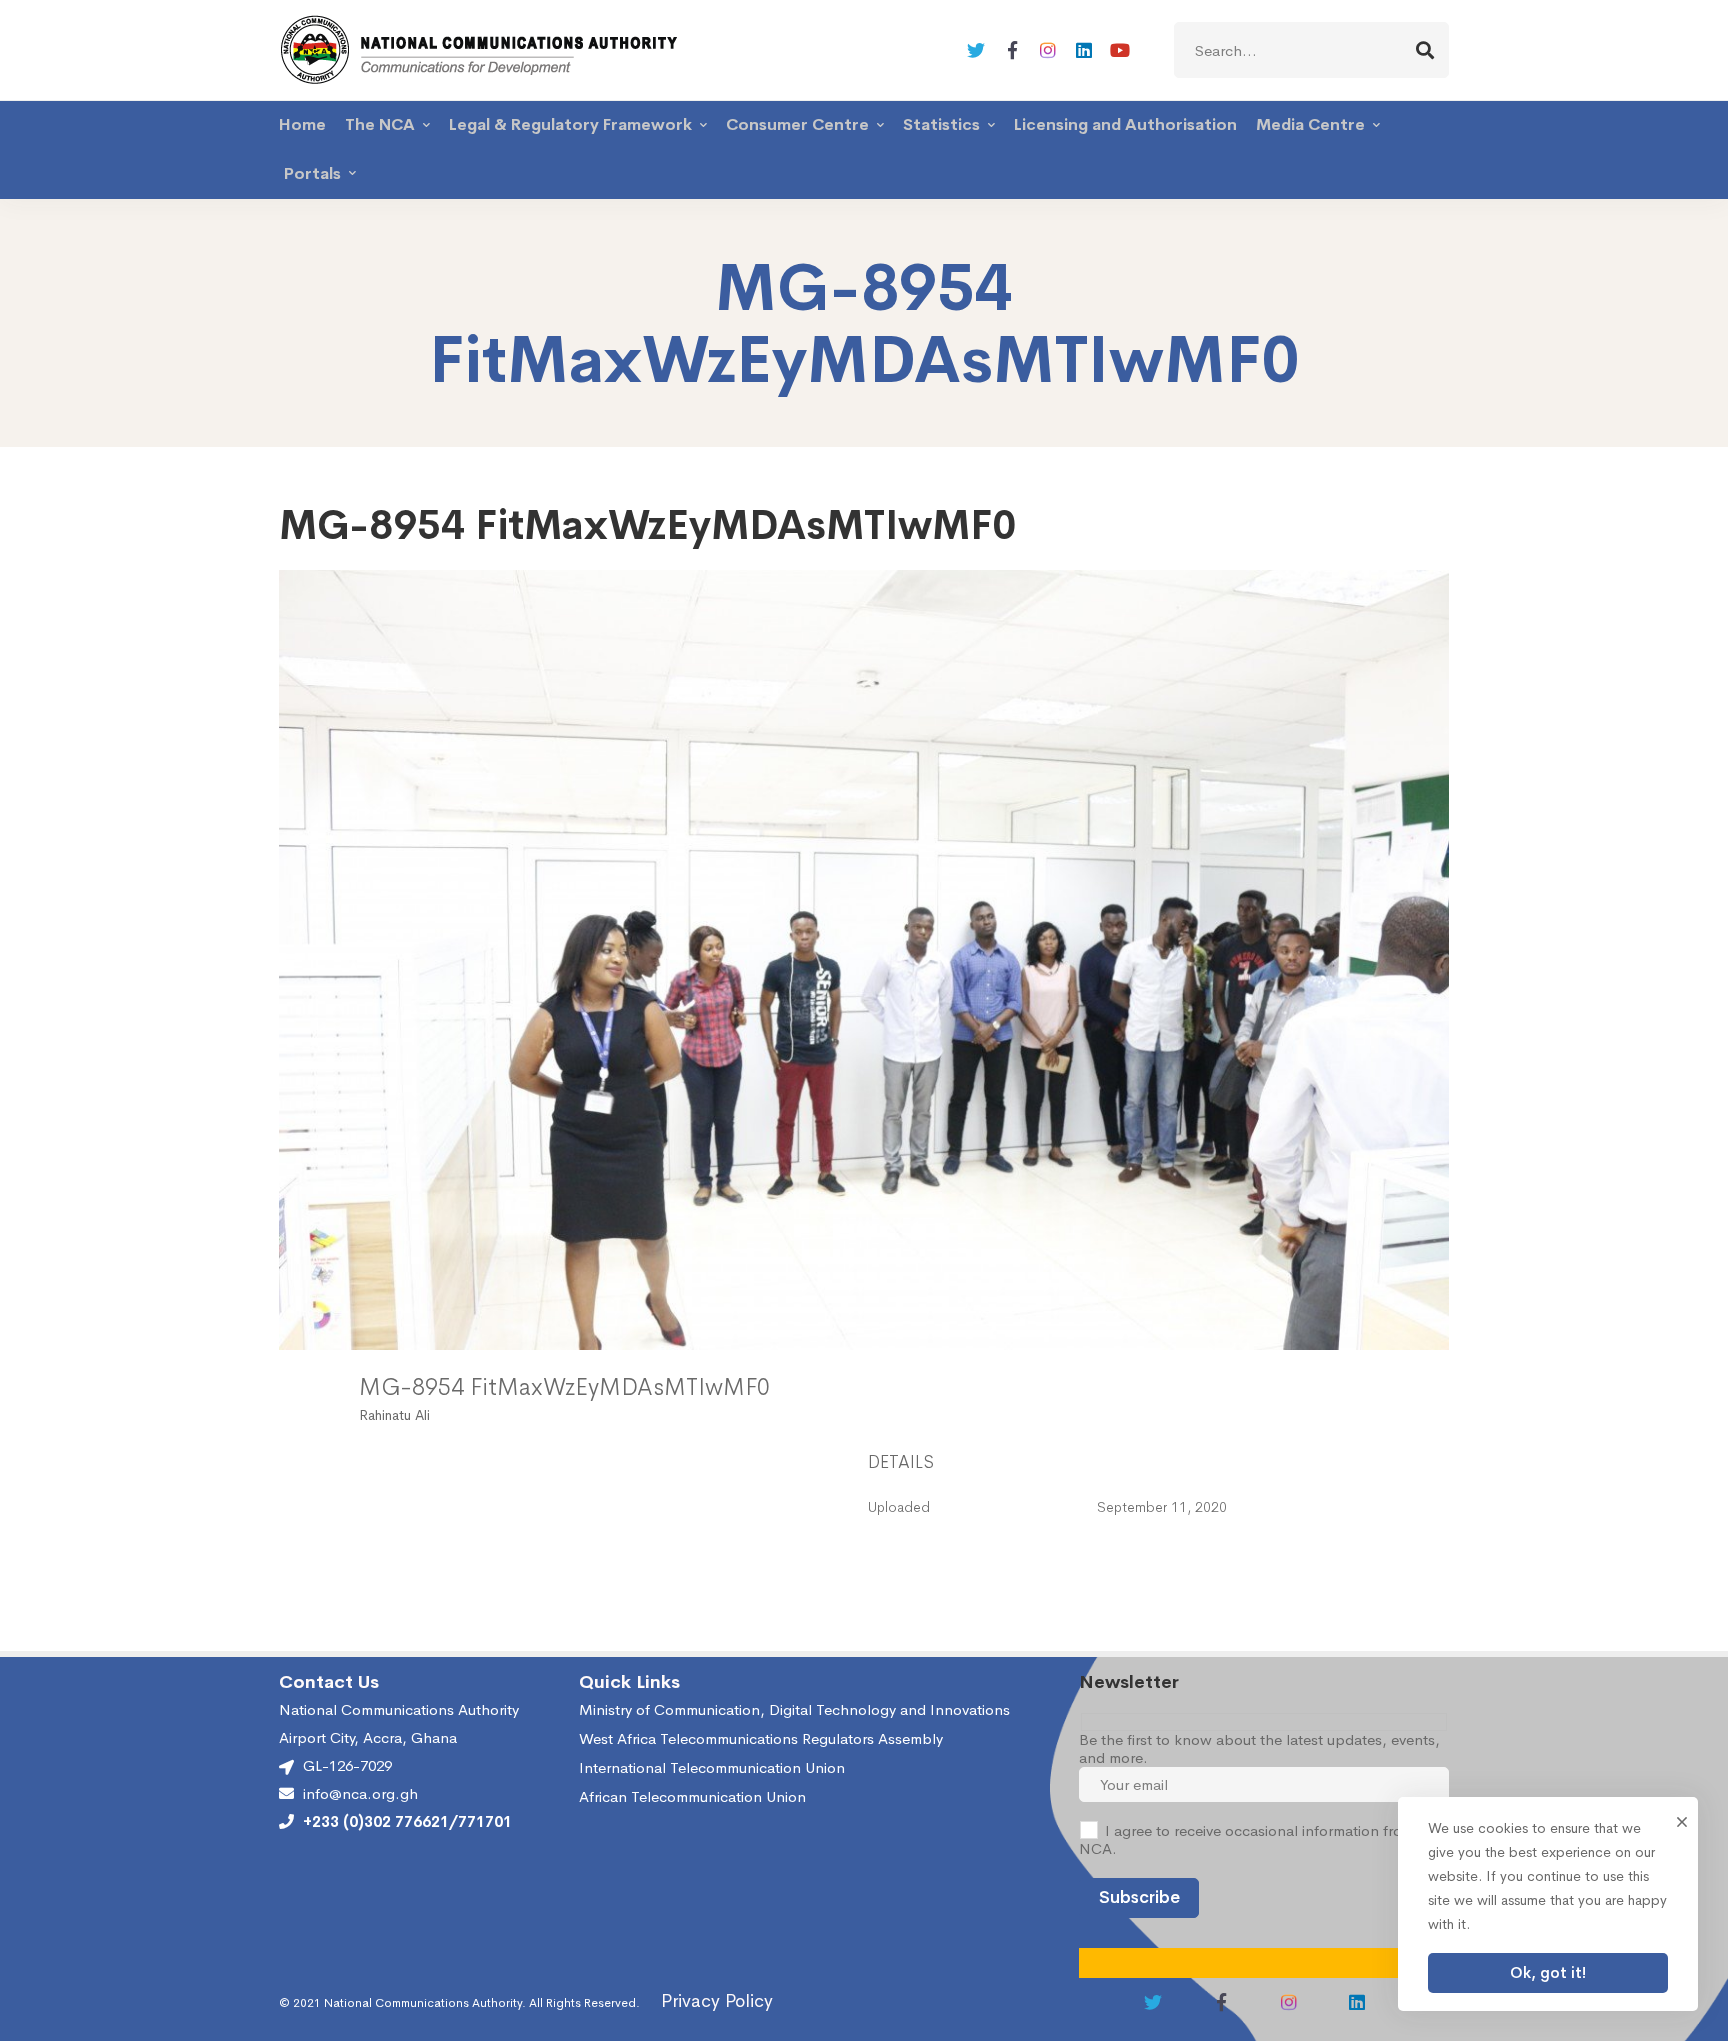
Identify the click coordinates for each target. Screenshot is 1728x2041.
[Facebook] (1012, 50)
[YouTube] (1120, 50)
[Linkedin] (1084, 50)
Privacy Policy (717, 2001)
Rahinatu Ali (394, 1415)
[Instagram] (1048, 50)
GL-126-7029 (347, 1765)
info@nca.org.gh (360, 1794)
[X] (976, 50)
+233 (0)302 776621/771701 (407, 1822)
